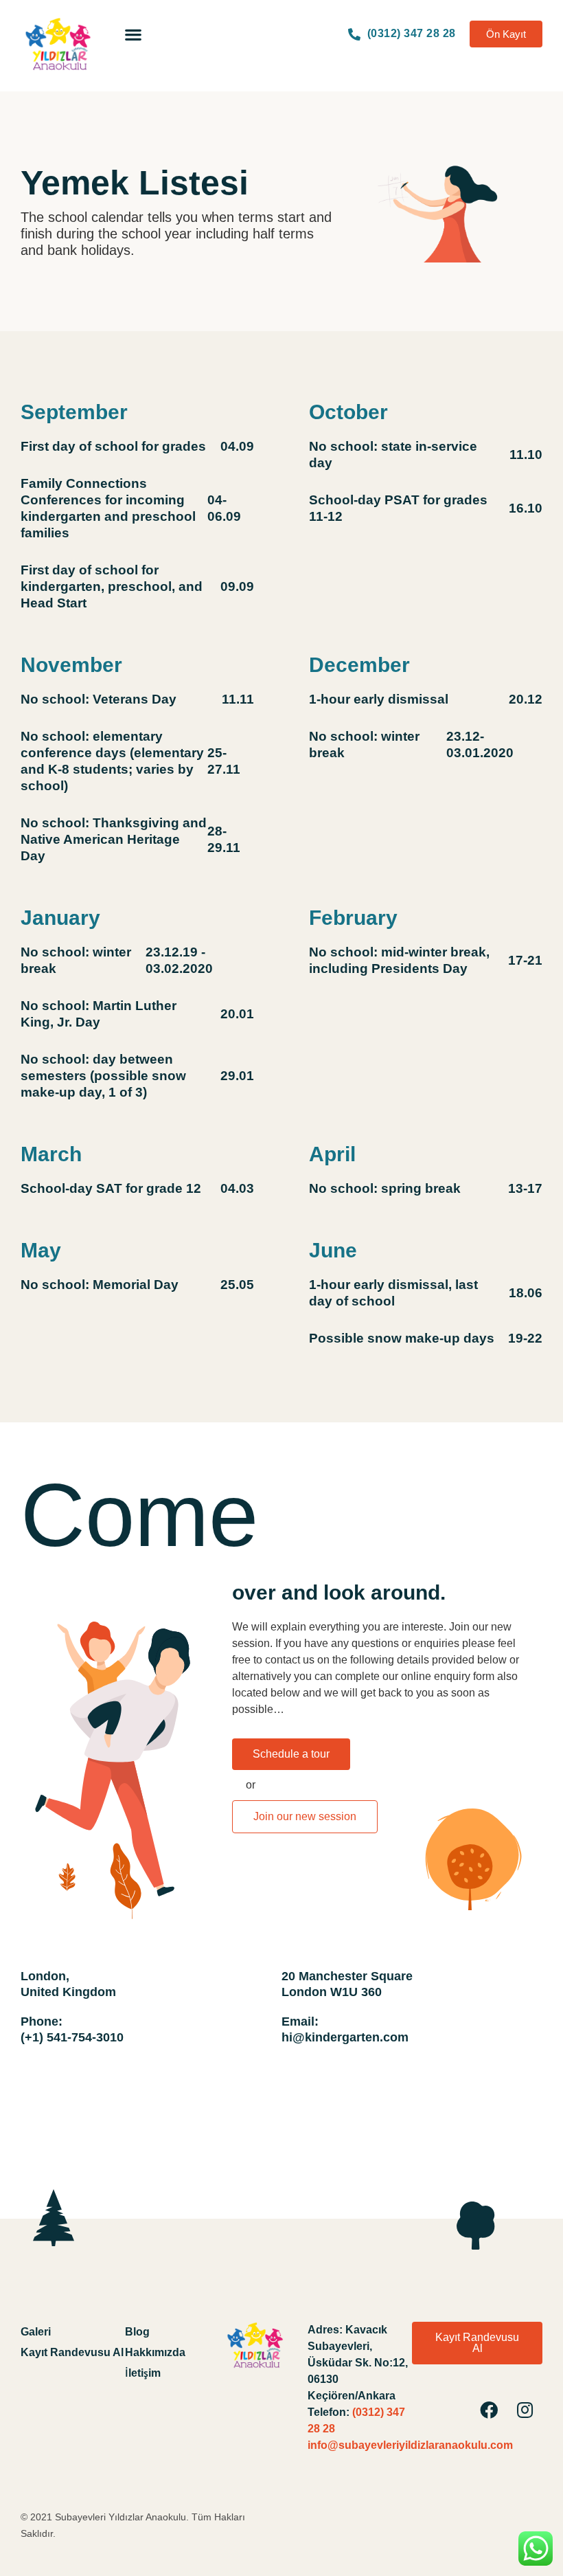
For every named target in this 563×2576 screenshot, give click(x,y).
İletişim (143, 2373)
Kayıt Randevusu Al (72, 2352)
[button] (133, 34)
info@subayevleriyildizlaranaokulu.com (410, 2445)
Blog (137, 2332)
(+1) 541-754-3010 (72, 2037)
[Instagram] (525, 2410)
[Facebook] (489, 2410)
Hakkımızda (155, 2352)
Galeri (36, 2332)
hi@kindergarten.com (345, 2037)
